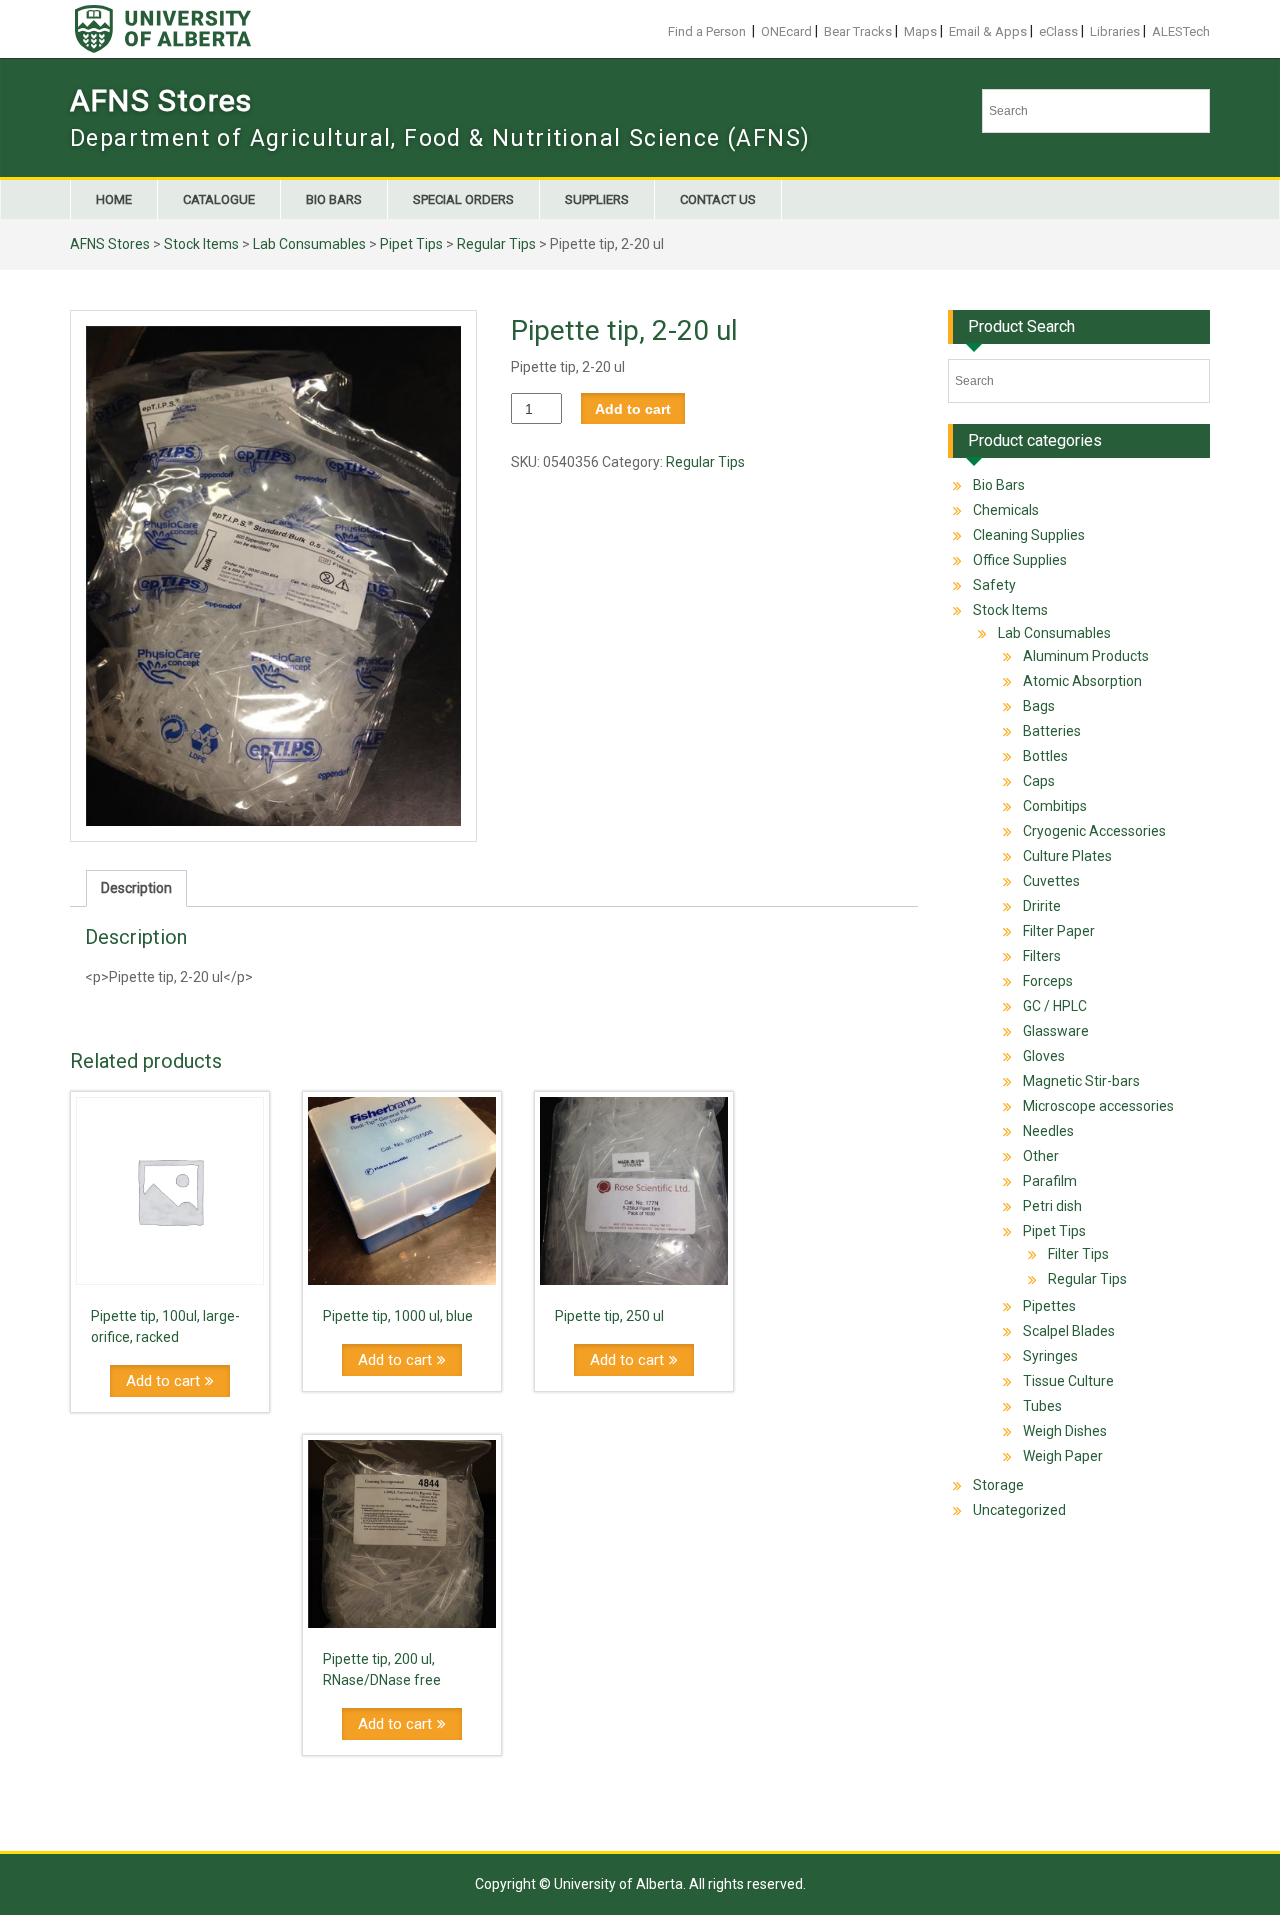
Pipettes (1049, 1306)
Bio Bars (334, 199)
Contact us (718, 199)
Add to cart (633, 409)
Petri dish (1052, 1206)
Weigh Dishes (1065, 1431)
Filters (1042, 956)
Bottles (1045, 756)
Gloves (1044, 1056)
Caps (1039, 781)
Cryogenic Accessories (1094, 831)
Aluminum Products (1086, 656)
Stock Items (201, 244)
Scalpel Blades (1069, 1331)
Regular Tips (496, 244)
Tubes (1042, 1406)
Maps (920, 31)
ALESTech (1181, 31)
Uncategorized (1019, 1510)
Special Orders (463, 199)
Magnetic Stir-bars (1081, 1081)
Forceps (1048, 981)
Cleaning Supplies (1029, 535)
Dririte (1042, 906)
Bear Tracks (858, 31)
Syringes (1050, 1356)
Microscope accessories (1098, 1106)
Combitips (1055, 806)
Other (1041, 1156)
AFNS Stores (161, 100)
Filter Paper (1059, 931)
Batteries (1052, 731)
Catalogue (219, 199)
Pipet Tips (411, 244)
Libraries (1115, 31)
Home (114, 199)
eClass (1058, 31)
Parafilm (1050, 1181)
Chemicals (1006, 510)
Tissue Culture (1068, 1381)
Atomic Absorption (1082, 681)
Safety (994, 585)
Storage (998, 1485)
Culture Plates (1067, 856)
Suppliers (597, 199)
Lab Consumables (309, 244)
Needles (1048, 1131)
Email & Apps (988, 31)
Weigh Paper (1063, 1456)
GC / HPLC (1055, 1006)
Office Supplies (1020, 560)
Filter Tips (1078, 1254)
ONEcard (786, 31)
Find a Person (707, 31)
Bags (1039, 706)
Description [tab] (136, 888)
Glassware (1056, 1031)
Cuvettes (1051, 881)
